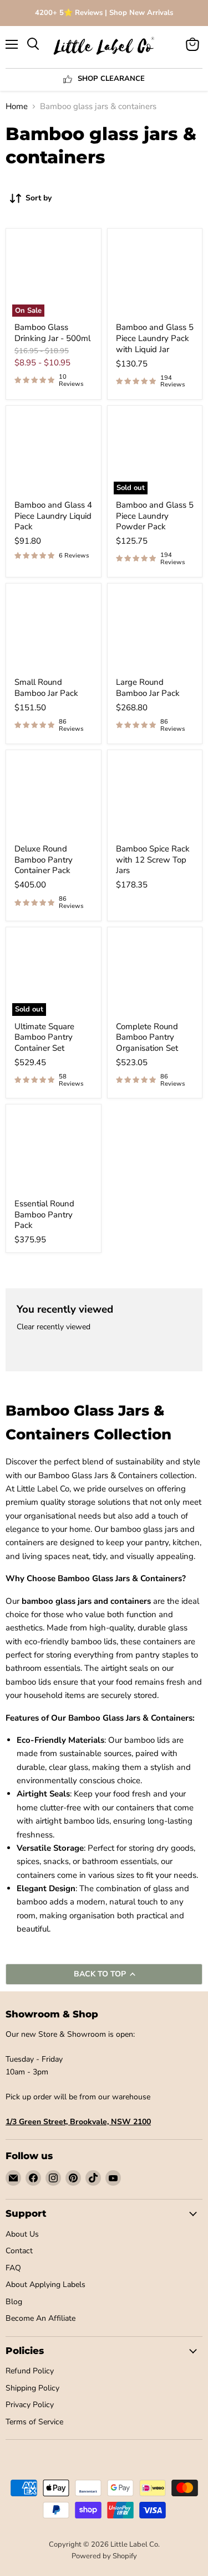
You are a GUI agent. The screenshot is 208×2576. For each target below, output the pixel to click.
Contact (19, 2251)
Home (17, 107)
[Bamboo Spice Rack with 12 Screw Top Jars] (155, 797)
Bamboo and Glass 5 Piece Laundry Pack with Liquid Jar (155, 338)
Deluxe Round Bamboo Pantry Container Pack (44, 859)
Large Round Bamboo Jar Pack (148, 688)
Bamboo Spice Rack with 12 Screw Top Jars (153, 859)
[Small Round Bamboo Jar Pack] (54, 631)
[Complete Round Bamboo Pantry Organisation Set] (155, 975)
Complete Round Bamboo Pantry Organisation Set (147, 1037)
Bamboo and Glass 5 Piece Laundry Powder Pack (155, 516)
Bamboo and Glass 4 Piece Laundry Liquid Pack (53, 516)
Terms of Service (34, 2422)
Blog (14, 2302)
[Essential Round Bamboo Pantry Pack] (54, 1152)
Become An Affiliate (40, 2318)
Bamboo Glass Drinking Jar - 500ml (52, 333)
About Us (22, 2234)
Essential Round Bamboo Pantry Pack (44, 1214)
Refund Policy (30, 2371)
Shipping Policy (32, 2388)
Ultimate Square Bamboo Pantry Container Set (44, 1037)
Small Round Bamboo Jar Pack (46, 688)
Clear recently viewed (54, 1327)
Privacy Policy (30, 2405)
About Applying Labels (45, 2285)
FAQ (13, 2268)
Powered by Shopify (104, 2556)
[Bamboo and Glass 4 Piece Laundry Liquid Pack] (54, 453)
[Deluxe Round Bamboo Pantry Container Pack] (54, 797)
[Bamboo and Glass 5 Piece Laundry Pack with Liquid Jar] (155, 276)
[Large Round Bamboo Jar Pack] (155, 631)
